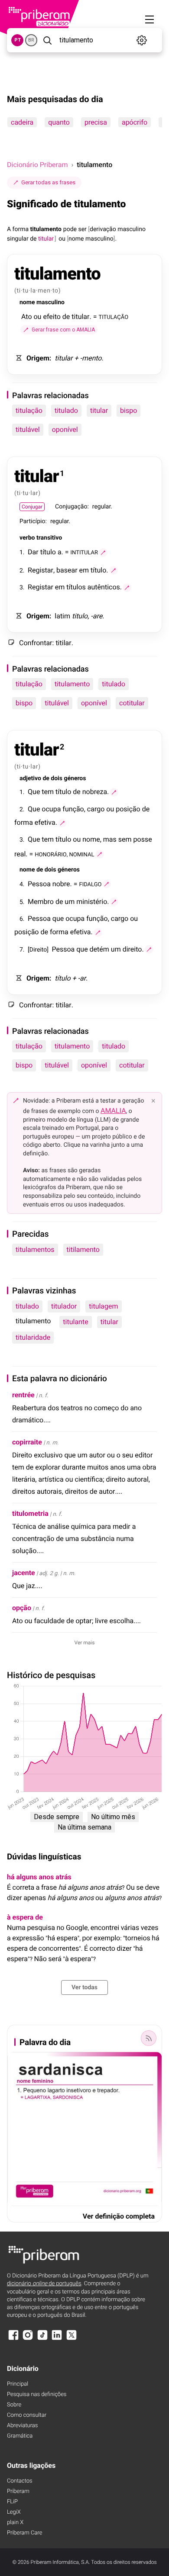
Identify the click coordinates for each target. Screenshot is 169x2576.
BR (31, 40)
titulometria (30, 1513)
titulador (64, 1306)
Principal (18, 2384)
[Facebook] (13, 2339)
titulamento (72, 684)
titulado (66, 410)
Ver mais (85, 1643)
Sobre (14, 2405)
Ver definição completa (119, 2216)
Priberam (18, 2491)
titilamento (83, 1249)
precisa (96, 122)
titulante (75, 1322)
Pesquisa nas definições (37, 2394)
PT (18, 40)
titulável (28, 429)
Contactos (20, 2481)
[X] (71, 2339)
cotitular (132, 703)
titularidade (33, 1337)
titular (99, 410)
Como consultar (27, 2415)
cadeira (22, 122)
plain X (15, 2523)
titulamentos (35, 1249)
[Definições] (142, 40)
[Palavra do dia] (149, 2038)
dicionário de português (44, 2284)
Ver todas (84, 1987)
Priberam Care (24, 2533)
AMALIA (113, 1111)
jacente (24, 1573)
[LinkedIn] (57, 2339)
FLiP (12, 2502)
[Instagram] (28, 2339)
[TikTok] (42, 2339)
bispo (128, 410)
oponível (65, 429)
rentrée (23, 1395)
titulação (29, 410)
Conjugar (32, 507)
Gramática (20, 2436)
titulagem (103, 1306)
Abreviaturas (22, 2426)
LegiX (14, 2512)
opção (22, 1608)
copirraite (27, 1442)
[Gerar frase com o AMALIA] (103, 553)
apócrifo (135, 122)
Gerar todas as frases (48, 182)
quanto (59, 122)
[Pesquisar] (47, 40)
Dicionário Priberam (37, 165)
